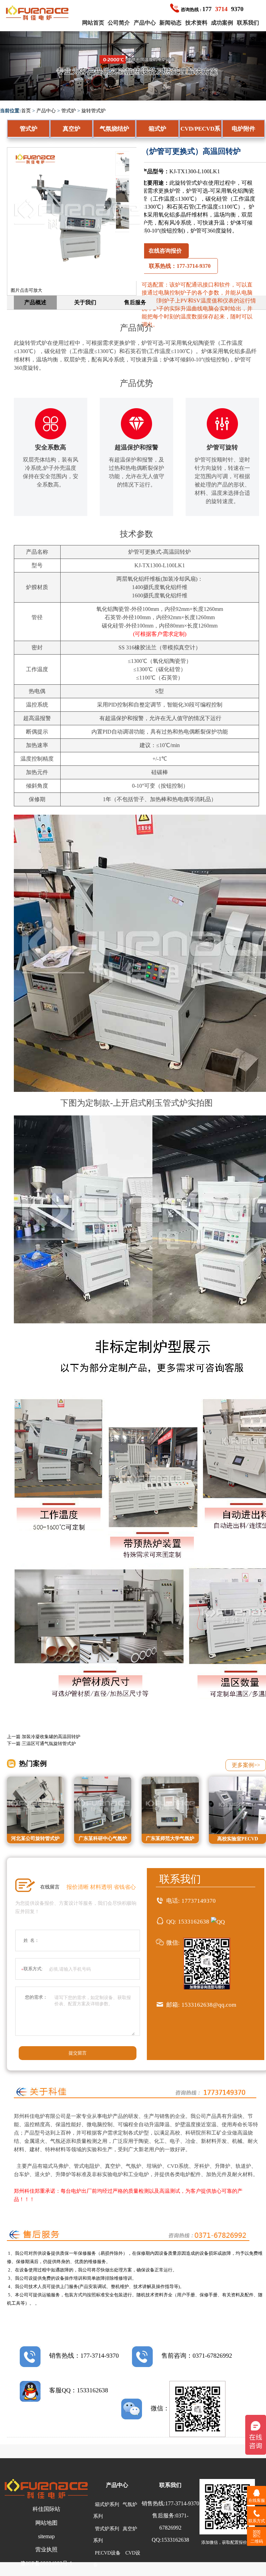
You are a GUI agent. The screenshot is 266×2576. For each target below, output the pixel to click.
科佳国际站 (46, 2509)
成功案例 (222, 23)
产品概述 (35, 302)
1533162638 (194, 1922)
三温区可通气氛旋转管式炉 (49, 1743)
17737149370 (199, 1901)
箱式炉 (157, 129)
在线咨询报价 (165, 251)
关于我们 (85, 302)
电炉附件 (243, 129)
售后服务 (135, 302)
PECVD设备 (108, 2553)
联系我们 (248, 23)
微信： (160, 2408)
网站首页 (93, 23)
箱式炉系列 (107, 2504)
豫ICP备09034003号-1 (46, 2563)
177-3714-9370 (182, 2503)
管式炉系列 (107, 2529)
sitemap (46, 2536)
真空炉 (72, 129)
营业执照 (46, 2549)
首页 (26, 111)
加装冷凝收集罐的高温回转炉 (51, 1737)
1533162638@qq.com (209, 2005)
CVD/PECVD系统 (200, 132)
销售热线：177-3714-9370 (84, 2356)
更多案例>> (246, 1765)
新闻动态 (170, 23)
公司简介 (119, 23)
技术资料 (196, 23)
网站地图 (46, 2523)
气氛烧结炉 (114, 129)
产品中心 (145, 23)
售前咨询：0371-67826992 (197, 2356)
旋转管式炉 (94, 111)
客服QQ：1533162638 (79, 2390)
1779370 (212, 9)
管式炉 (69, 111)
